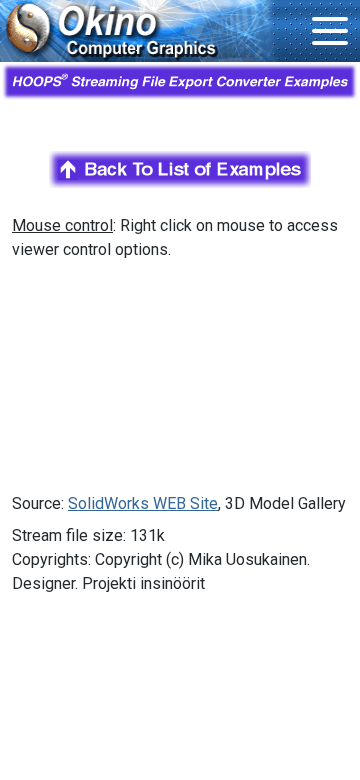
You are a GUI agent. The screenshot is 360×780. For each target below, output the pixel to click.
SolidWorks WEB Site (143, 503)
